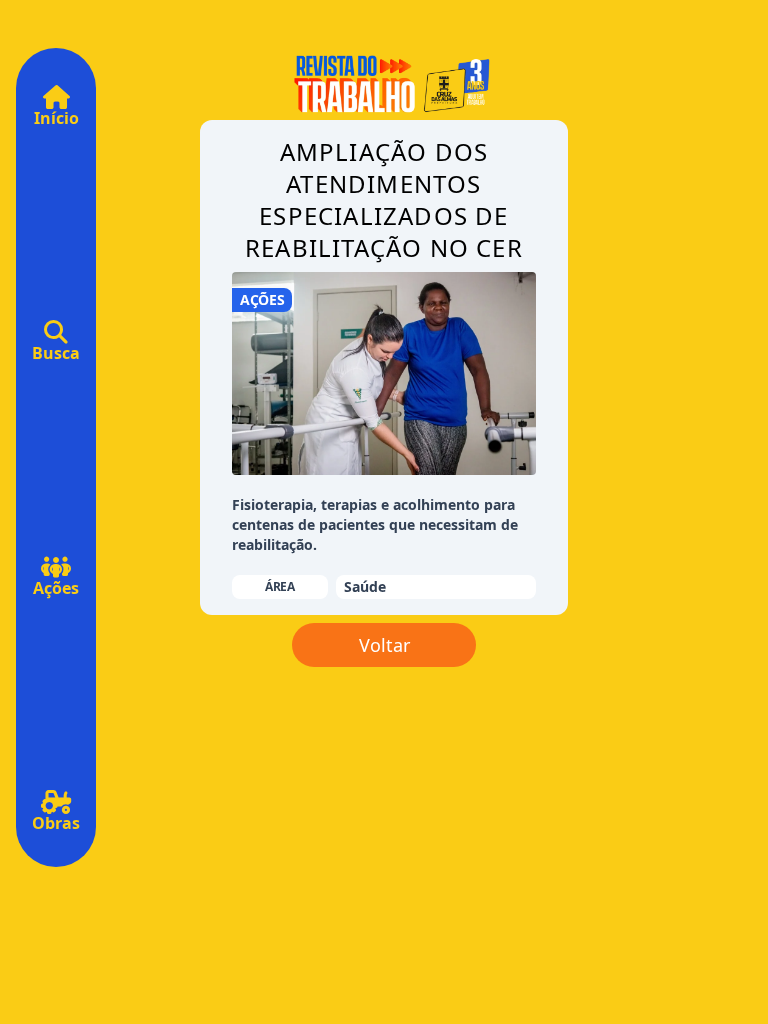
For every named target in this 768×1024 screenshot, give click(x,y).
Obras (56, 823)
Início (56, 118)
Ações (56, 588)
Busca (56, 353)
